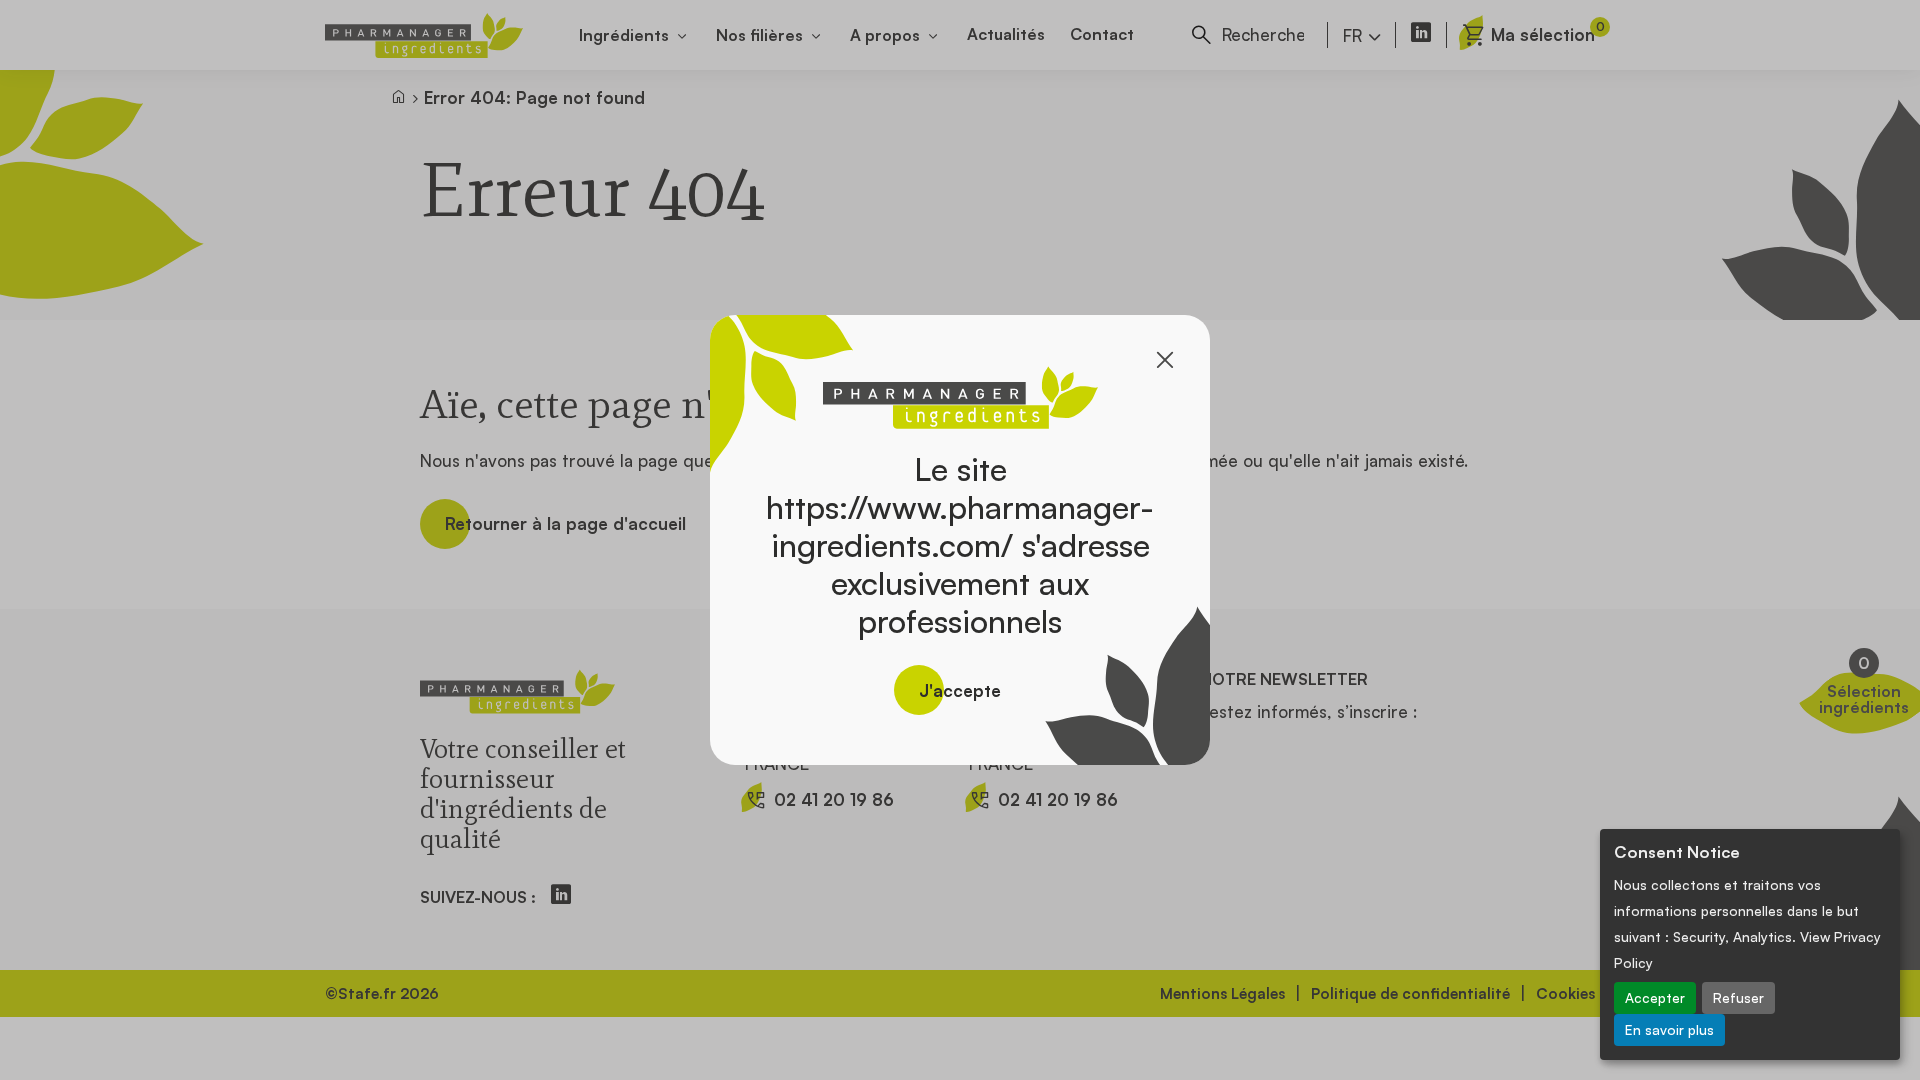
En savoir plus (1669, 1029)
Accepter (1655, 997)
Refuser (1738, 997)
